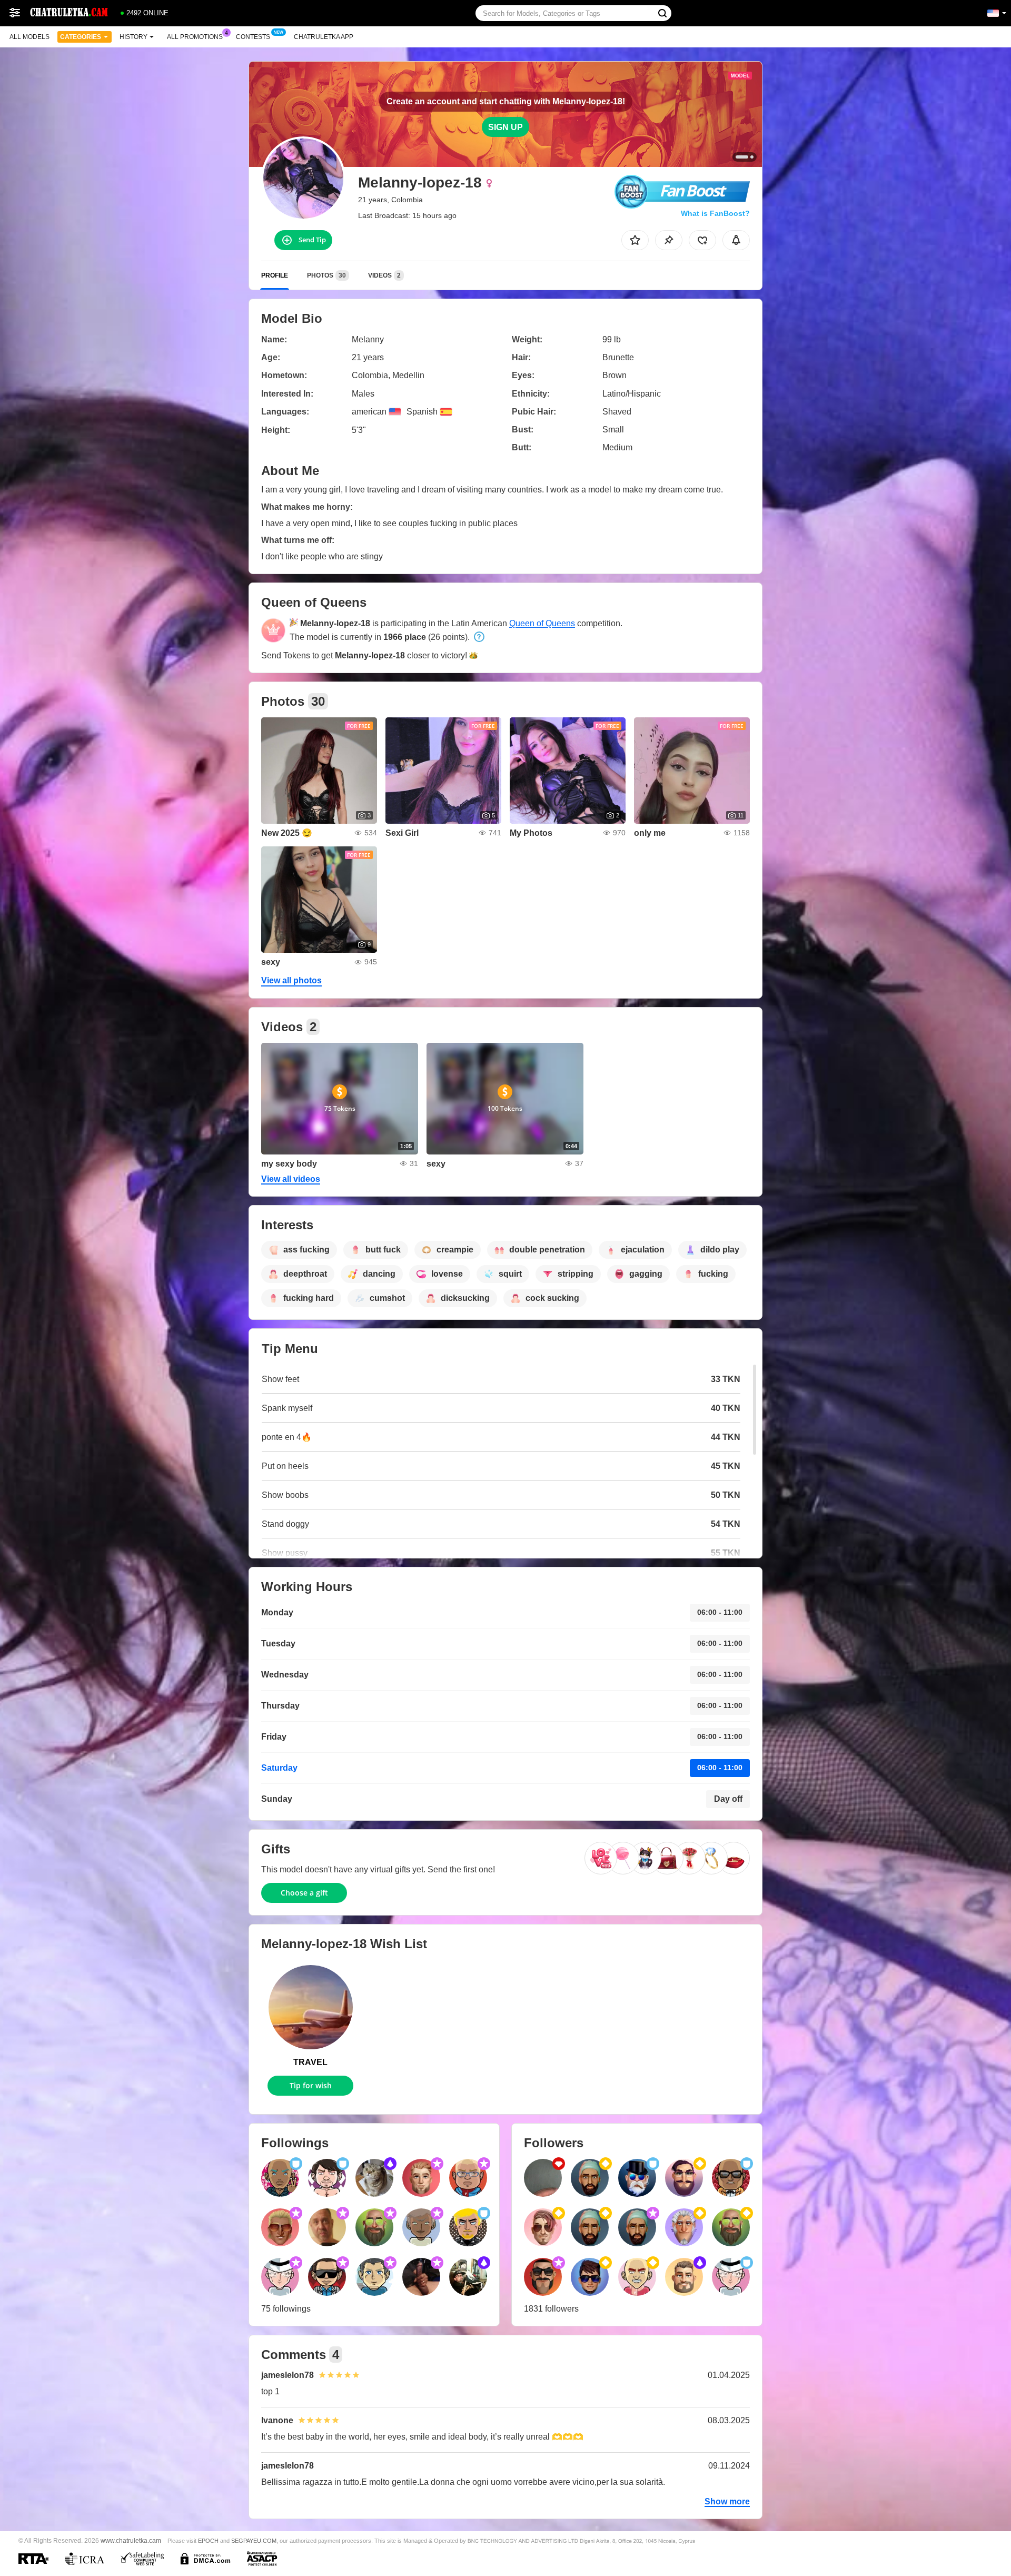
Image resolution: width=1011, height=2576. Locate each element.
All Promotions (195, 37)
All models (29, 37)
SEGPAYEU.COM (254, 2541)
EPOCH (208, 2541)
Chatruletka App (324, 37)
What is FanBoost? (715, 213)
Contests (253, 37)
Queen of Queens (542, 623)
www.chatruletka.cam (131, 2540)
